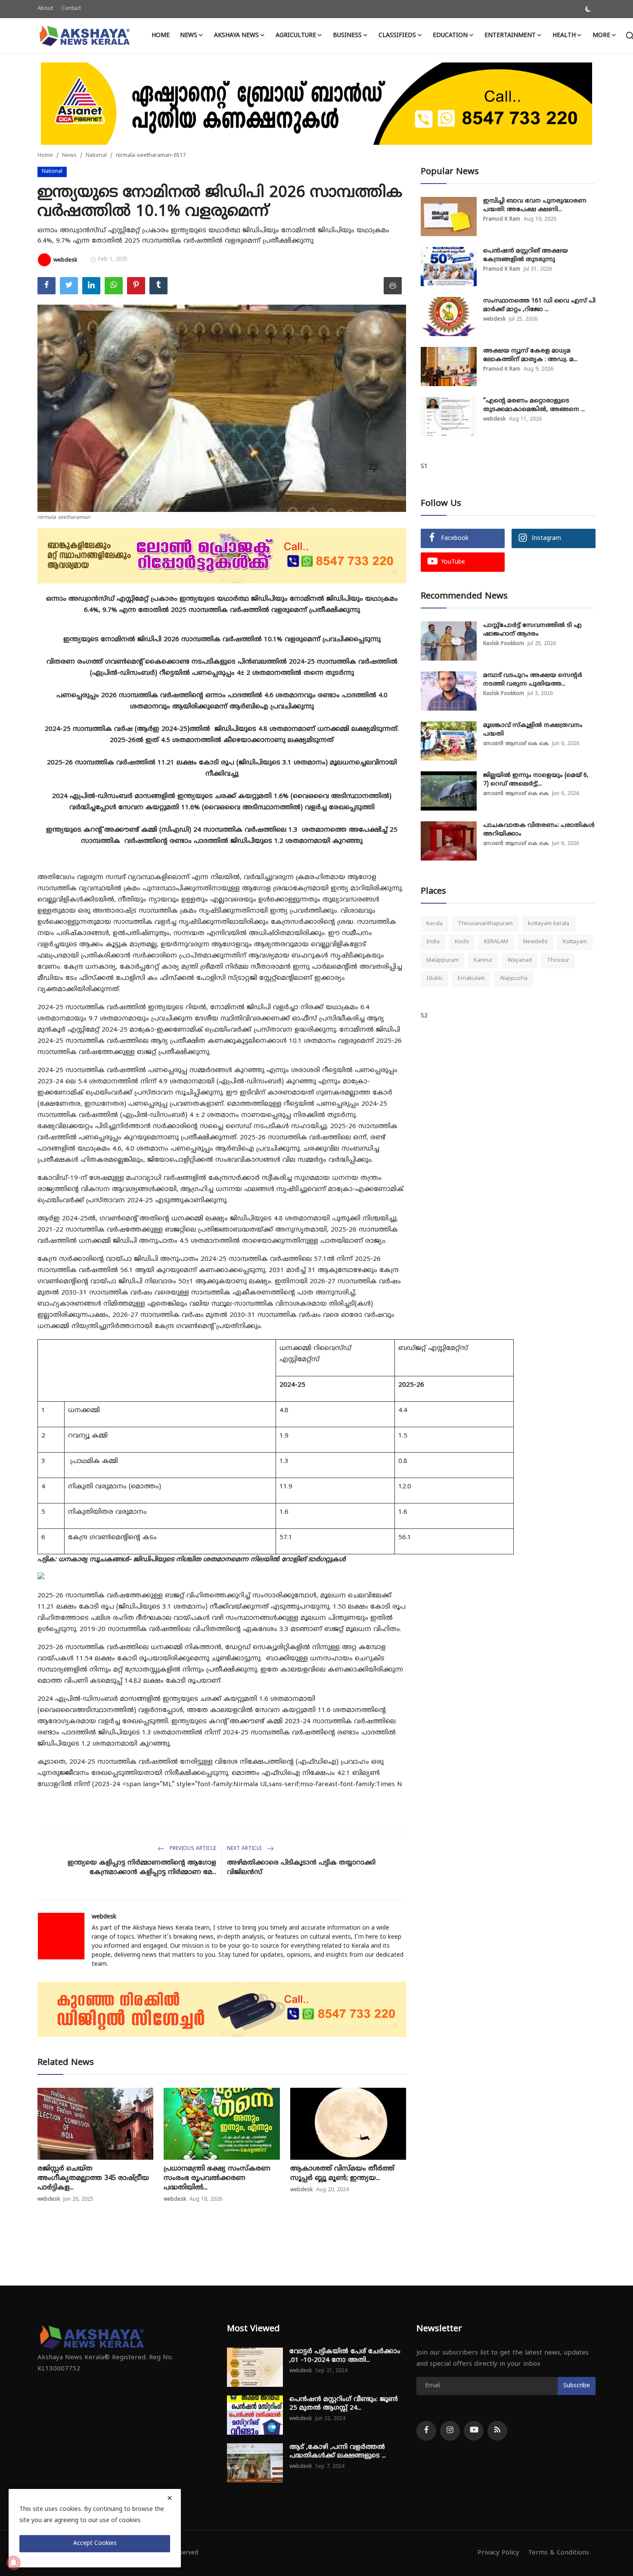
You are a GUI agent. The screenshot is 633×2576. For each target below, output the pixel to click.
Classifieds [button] (397, 36)
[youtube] (474, 2431)
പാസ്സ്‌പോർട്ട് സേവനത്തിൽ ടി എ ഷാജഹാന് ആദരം (532, 630)
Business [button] (347, 36)
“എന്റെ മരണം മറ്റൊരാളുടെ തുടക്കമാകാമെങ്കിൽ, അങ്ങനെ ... (534, 405)
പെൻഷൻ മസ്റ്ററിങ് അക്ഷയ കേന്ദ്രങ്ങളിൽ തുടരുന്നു (526, 255)
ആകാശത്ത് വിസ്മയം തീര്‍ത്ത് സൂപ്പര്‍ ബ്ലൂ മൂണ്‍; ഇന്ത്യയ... (342, 2174)
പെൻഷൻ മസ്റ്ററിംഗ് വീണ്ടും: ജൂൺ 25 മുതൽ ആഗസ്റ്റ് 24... (344, 2404)
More (601, 36)
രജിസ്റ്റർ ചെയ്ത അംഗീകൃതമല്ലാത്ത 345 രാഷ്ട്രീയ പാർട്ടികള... (93, 2178)
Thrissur (558, 961)
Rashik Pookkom (504, 644)
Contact (71, 9)
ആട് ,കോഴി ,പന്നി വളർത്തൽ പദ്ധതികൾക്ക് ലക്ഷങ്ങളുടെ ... (338, 2452)
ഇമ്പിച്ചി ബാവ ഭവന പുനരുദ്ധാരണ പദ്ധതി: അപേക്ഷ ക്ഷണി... (535, 205)
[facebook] (426, 2431)
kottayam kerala (549, 924)
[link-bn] (316, 104)
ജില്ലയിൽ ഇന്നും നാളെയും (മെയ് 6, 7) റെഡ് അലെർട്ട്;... (536, 780)
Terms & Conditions (559, 2553)
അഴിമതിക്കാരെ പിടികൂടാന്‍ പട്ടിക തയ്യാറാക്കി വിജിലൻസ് (301, 1868)
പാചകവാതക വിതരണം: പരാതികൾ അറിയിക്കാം (539, 830)
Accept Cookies (95, 2543)
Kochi (462, 942)
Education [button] (450, 36)
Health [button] (564, 36)
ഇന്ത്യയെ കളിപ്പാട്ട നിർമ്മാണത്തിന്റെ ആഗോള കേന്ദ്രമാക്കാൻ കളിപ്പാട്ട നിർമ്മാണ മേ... (142, 1868)
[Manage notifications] (13, 2563)
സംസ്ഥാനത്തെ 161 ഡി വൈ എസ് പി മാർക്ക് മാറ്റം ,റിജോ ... (539, 305)
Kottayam (575, 942)
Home (161, 36)
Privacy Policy (498, 2553)
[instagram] (450, 2431)
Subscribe (577, 2386)
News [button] (189, 36)
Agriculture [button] (296, 36)
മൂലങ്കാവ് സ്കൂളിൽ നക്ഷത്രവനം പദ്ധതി (533, 730)
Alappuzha (514, 979)
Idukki (434, 979)
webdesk (104, 1917)
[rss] (497, 2431)
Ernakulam (471, 979)
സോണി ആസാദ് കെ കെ (516, 744)
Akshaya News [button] (236, 36)
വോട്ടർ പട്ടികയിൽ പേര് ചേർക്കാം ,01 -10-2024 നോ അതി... (345, 2356)
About (45, 9)
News (69, 156)
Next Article (245, 1849)
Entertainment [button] (510, 36)
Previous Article (192, 1849)
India (433, 942)
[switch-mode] (588, 9)
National (96, 156)
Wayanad (520, 961)
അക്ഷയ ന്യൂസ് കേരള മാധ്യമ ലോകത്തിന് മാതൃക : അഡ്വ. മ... (530, 355)
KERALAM (496, 942)
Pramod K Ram (502, 220)
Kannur (483, 961)
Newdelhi (535, 942)
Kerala (434, 924)
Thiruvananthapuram (485, 924)
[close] (170, 2498)
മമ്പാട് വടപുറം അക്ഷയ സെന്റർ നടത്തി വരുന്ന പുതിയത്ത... (533, 680)
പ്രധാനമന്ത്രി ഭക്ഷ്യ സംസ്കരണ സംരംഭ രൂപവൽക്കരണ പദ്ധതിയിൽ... (217, 2178)
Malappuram (442, 961)
